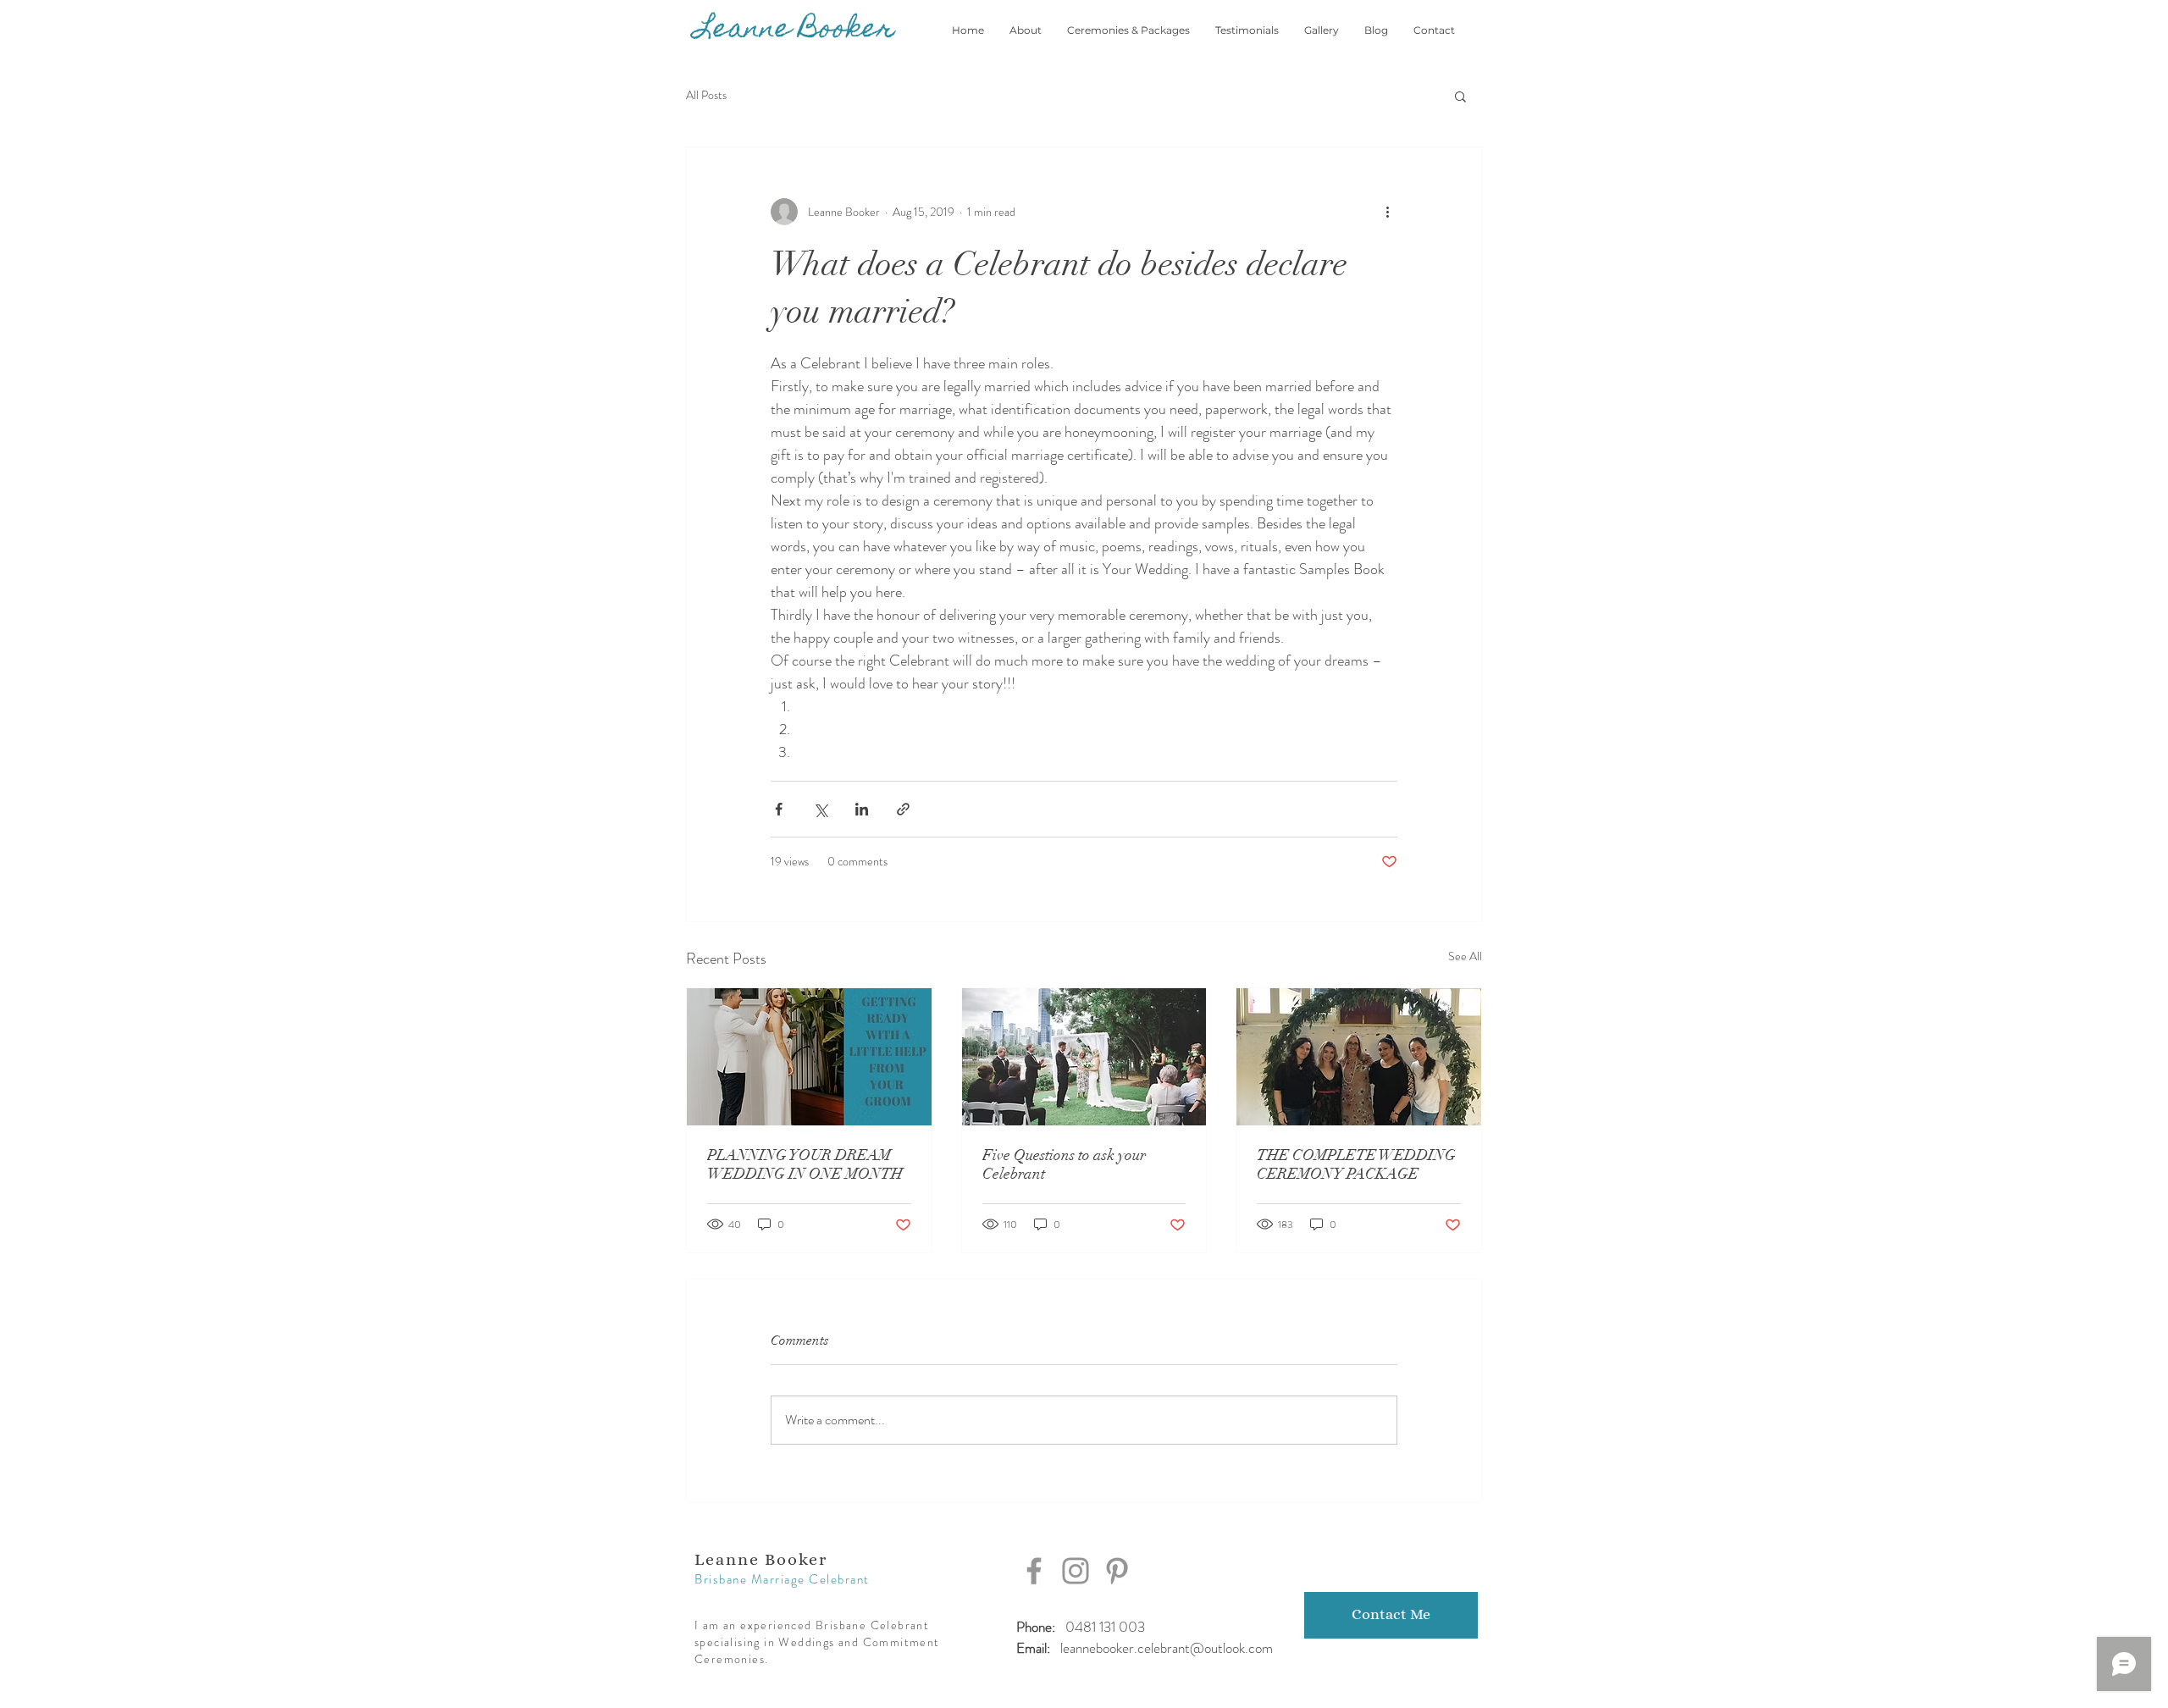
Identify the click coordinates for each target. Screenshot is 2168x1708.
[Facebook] (1034, 1571)
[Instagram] (1076, 1571)
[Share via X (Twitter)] (820, 809)
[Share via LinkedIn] (862, 809)
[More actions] (1387, 212)
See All (1465, 956)
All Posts (706, 95)
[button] (1460, 96)
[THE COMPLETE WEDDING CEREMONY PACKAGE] (1359, 1057)
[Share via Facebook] (779, 809)
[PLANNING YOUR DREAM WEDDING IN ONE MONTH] (809, 1057)
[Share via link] (903, 809)
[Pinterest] (1117, 1571)
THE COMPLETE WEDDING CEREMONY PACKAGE (1356, 1164)
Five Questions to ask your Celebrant (1064, 1164)
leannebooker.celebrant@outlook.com (1167, 1648)
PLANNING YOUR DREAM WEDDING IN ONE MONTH (805, 1164)
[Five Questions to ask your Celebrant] (1084, 1057)
